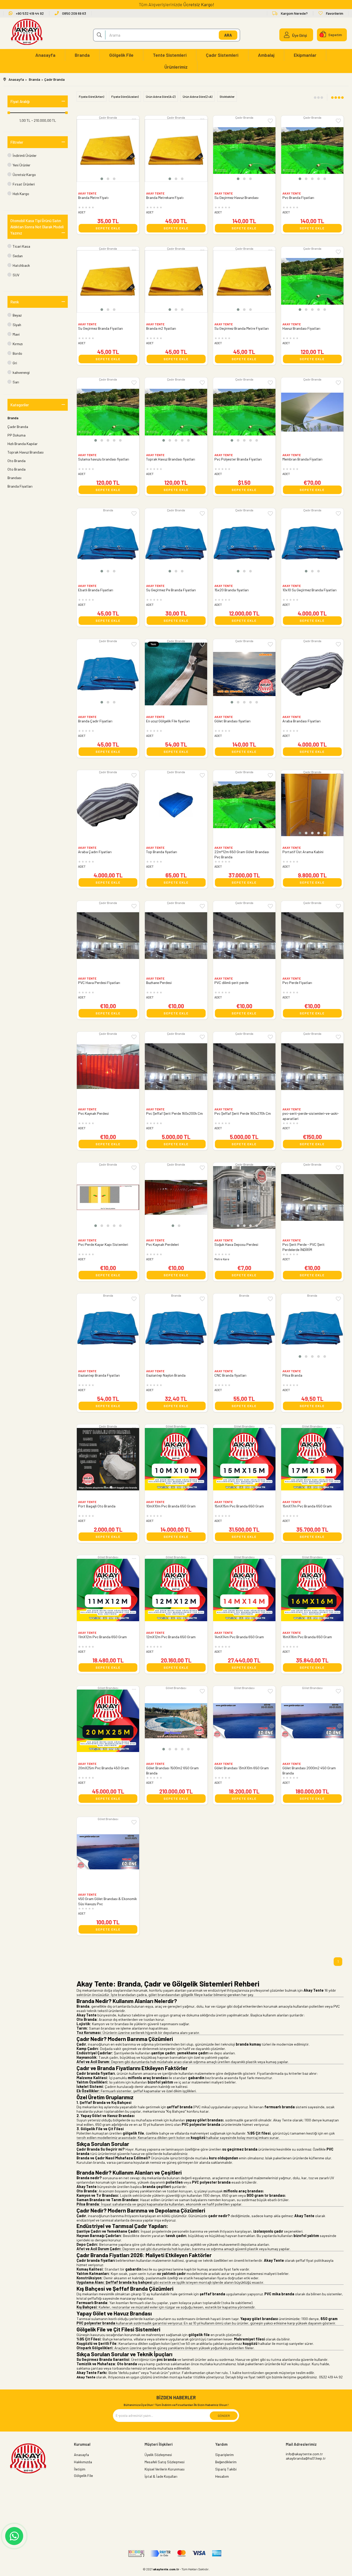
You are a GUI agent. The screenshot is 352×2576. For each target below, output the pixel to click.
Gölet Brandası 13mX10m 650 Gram (242, 1768)
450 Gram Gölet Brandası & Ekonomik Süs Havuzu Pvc (107, 1901)
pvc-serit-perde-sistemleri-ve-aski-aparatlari (311, 1116)
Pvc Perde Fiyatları (297, 983)
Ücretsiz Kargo (24, 175)
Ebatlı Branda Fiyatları (96, 590)
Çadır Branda (18, 427)
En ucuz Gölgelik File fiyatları (168, 721)
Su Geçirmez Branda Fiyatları (100, 328)
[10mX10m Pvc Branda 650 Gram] (176, 1459)
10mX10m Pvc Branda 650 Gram (171, 1506)
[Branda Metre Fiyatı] (108, 150)
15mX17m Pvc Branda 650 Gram (307, 1506)
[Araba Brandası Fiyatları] (312, 674)
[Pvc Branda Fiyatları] (312, 150)
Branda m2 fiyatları (161, 328)
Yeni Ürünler (22, 165)
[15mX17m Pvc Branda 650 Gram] (312, 1459)
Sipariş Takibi (226, 2469)
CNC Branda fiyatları (230, 1375)
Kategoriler (20, 405)
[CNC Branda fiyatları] (244, 1328)
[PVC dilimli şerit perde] (244, 936)
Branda (82, 55)
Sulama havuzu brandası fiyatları (104, 459)
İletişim (80, 2469)
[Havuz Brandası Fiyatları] (312, 281)
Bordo (17, 353)
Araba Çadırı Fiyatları (95, 852)
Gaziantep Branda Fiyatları (99, 1375)
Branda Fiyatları (20, 486)
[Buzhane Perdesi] (176, 936)
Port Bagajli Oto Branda (97, 1506)
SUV (16, 275)
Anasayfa (45, 55)
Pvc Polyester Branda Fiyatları (238, 459)
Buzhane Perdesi (159, 983)
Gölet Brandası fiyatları (232, 721)
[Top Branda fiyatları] (176, 805)
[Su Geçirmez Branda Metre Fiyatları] (244, 281)
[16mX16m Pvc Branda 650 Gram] (312, 1590)
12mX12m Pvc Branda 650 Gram (171, 1637)
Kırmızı (18, 344)
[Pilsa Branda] (312, 1328)
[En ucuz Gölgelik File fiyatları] (176, 674)
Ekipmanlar (305, 55)
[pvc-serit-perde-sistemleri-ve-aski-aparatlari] (312, 1067)
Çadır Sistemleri (222, 55)
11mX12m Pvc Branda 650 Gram (102, 1637)
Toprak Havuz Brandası (26, 452)
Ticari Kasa (21, 246)
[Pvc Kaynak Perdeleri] (176, 1197)
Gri (15, 363)
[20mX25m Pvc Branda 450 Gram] (108, 1721)
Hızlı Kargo (21, 194)
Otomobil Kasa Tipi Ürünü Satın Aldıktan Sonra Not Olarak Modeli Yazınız (37, 227)
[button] (102, 179)
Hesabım (222, 2476)
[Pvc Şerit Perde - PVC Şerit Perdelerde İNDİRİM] (312, 1197)
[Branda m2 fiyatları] (176, 281)
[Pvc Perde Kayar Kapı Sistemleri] (108, 1197)
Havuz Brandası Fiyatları (301, 328)
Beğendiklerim (226, 2462)
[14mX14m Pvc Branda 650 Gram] (244, 1590)
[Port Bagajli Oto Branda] (108, 1459)
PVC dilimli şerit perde (231, 983)
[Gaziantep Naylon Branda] (176, 1328)
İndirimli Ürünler (25, 155)
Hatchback (21, 265)
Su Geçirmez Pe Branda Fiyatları (171, 590)
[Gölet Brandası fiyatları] (244, 674)
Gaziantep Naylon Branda (166, 1375)
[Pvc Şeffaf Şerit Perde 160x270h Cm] (244, 1067)
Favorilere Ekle (338, 383)
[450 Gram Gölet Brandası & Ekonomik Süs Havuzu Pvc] (108, 1852)
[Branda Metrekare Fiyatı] (176, 150)
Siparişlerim (224, 2455)
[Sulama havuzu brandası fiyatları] (108, 412)
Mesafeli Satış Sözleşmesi (165, 2462)
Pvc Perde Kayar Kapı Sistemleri (103, 1244)
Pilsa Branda (292, 1375)
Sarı (16, 382)
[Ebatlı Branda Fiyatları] (108, 543)
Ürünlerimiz (176, 67)
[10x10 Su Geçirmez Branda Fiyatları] (312, 543)
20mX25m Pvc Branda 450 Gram (104, 1768)
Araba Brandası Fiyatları (301, 721)
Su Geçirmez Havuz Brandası (236, 197)
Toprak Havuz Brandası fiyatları (171, 459)
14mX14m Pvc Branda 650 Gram (239, 1637)
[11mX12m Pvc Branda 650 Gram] (108, 1590)
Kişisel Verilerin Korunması (165, 2469)
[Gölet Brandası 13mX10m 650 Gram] (244, 1721)
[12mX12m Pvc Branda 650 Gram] (176, 1590)
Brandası (14, 478)
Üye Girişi (300, 35)
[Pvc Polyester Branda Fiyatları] (244, 412)
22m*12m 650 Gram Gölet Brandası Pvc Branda (242, 854)
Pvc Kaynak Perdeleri (162, 1244)
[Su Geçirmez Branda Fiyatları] (108, 281)
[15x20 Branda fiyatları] (244, 543)
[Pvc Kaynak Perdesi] (108, 1067)
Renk (15, 302)
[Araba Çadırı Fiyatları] (108, 805)
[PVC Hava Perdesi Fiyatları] (108, 936)
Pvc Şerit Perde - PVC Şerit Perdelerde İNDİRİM (304, 1247)
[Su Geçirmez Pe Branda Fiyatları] (176, 543)
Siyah (17, 325)
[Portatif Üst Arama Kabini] (312, 805)
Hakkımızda (83, 2462)
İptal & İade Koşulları (161, 2476)
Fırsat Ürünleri (24, 184)
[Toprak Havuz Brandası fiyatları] (176, 412)
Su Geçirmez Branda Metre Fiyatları (242, 328)
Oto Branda (16, 461)
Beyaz (17, 315)
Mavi (16, 334)
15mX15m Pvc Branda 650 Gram (239, 1506)
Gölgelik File (121, 55)
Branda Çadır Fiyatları (95, 721)
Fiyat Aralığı (20, 101)
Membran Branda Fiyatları (302, 459)
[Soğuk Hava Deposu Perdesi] (244, 1197)
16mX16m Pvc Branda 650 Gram (307, 1637)
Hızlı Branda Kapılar (23, 444)
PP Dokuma (16, 435)
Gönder (224, 2416)
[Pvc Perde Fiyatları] (312, 936)
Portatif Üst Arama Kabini (303, 852)
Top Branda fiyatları (162, 852)
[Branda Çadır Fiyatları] (108, 674)
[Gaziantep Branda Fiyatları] (108, 1328)
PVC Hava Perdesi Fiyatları (99, 983)
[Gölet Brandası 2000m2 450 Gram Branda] (312, 1721)
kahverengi (21, 372)
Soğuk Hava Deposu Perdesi (236, 1244)
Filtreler (17, 142)
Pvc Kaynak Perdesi (93, 1113)
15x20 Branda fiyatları (232, 590)
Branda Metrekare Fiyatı (165, 197)
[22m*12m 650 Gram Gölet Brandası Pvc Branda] (244, 805)
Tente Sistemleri (170, 55)
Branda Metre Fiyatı (93, 197)
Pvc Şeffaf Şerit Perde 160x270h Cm (243, 1113)
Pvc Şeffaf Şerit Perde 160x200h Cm (174, 1113)
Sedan (18, 256)
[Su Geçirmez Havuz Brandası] (244, 150)
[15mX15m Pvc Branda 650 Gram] (244, 1459)
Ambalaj (266, 55)
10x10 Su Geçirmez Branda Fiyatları (309, 590)
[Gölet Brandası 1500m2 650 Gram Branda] (176, 1721)
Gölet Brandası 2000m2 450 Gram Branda (309, 1770)
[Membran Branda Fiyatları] (312, 412)
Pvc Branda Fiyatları (298, 197)
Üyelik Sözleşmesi (158, 2455)
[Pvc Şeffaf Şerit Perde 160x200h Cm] (176, 1067)
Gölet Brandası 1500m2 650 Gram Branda (172, 1770)
